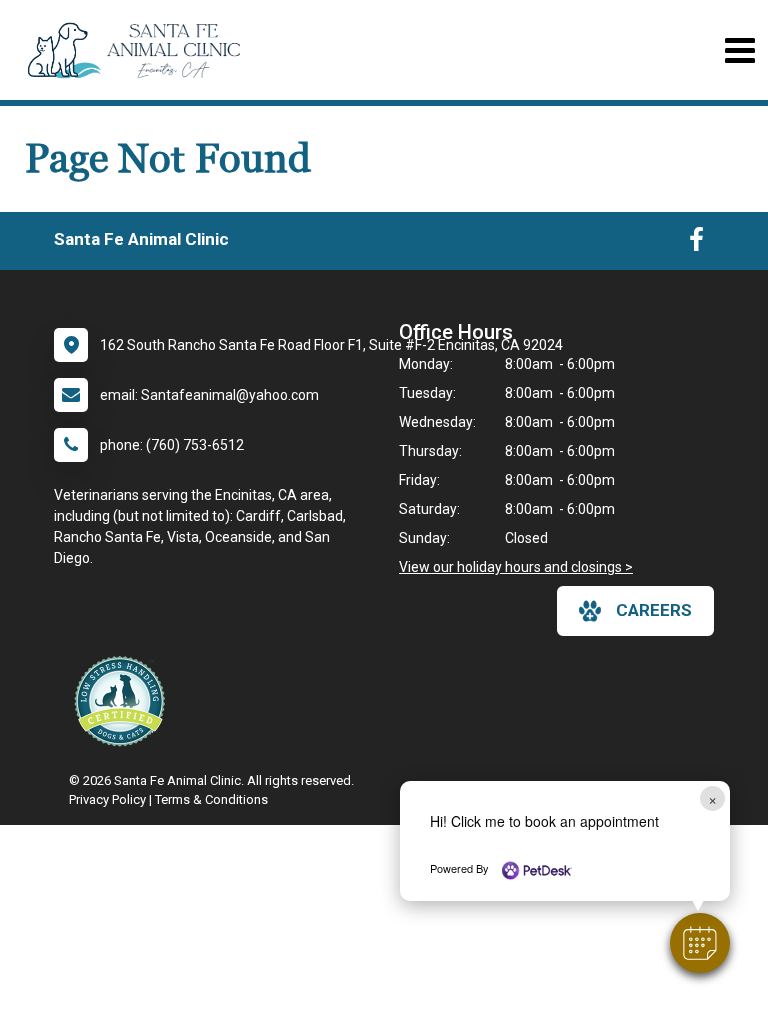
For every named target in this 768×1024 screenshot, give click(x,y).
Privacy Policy (107, 799)
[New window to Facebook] (696, 244)
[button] (700, 943)
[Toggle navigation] (739, 50)
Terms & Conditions (211, 799)
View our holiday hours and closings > (516, 567)
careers (654, 610)
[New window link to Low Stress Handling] (124, 701)
